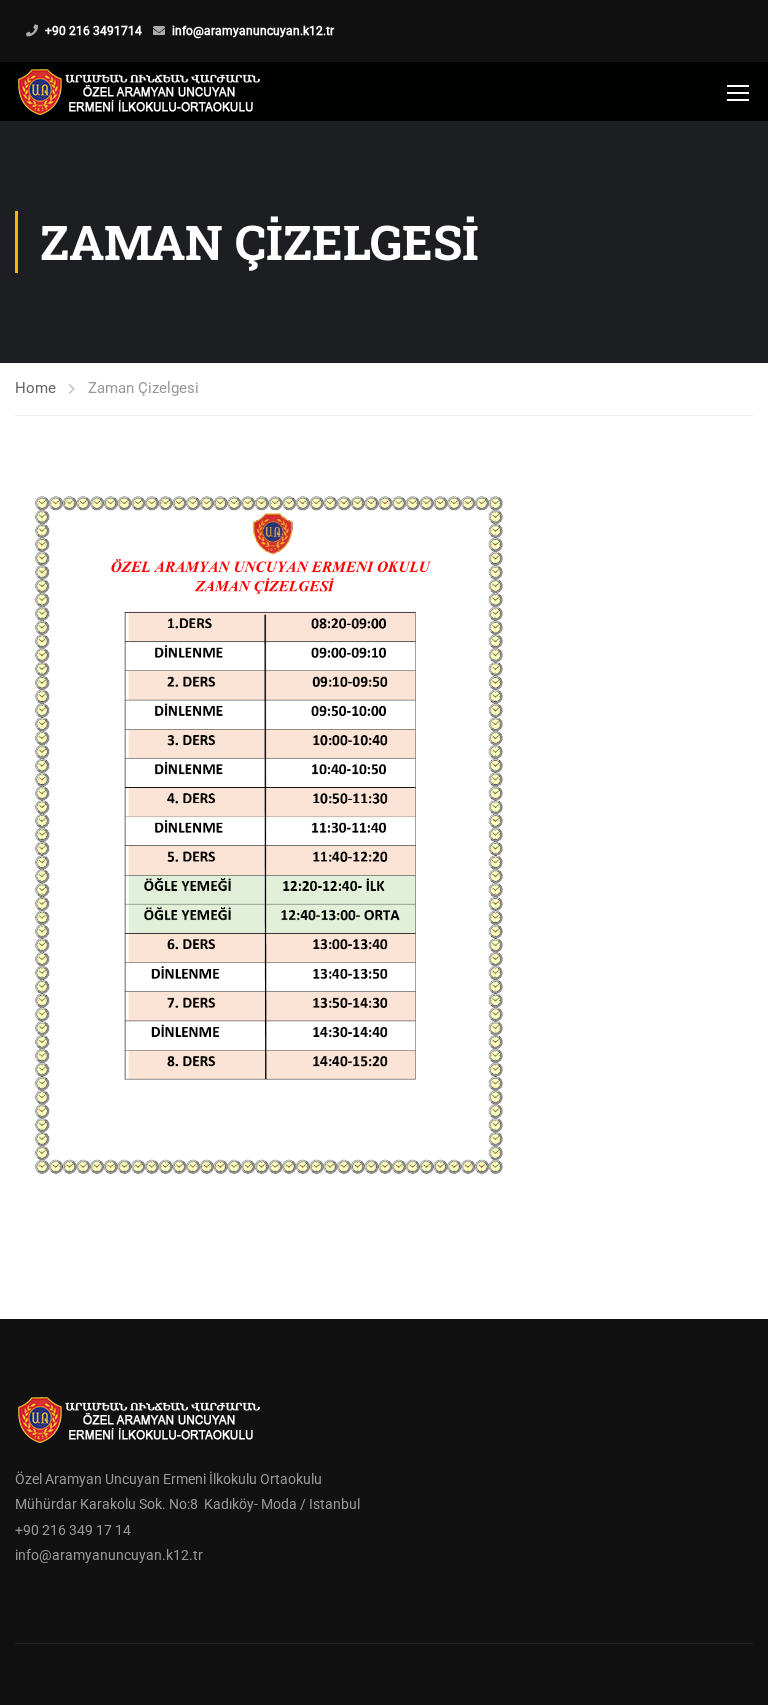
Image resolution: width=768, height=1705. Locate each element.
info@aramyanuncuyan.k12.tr (253, 31)
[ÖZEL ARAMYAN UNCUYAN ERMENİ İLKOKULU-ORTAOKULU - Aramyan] (140, 91)
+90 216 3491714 (93, 31)
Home (35, 388)
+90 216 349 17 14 (73, 1530)
